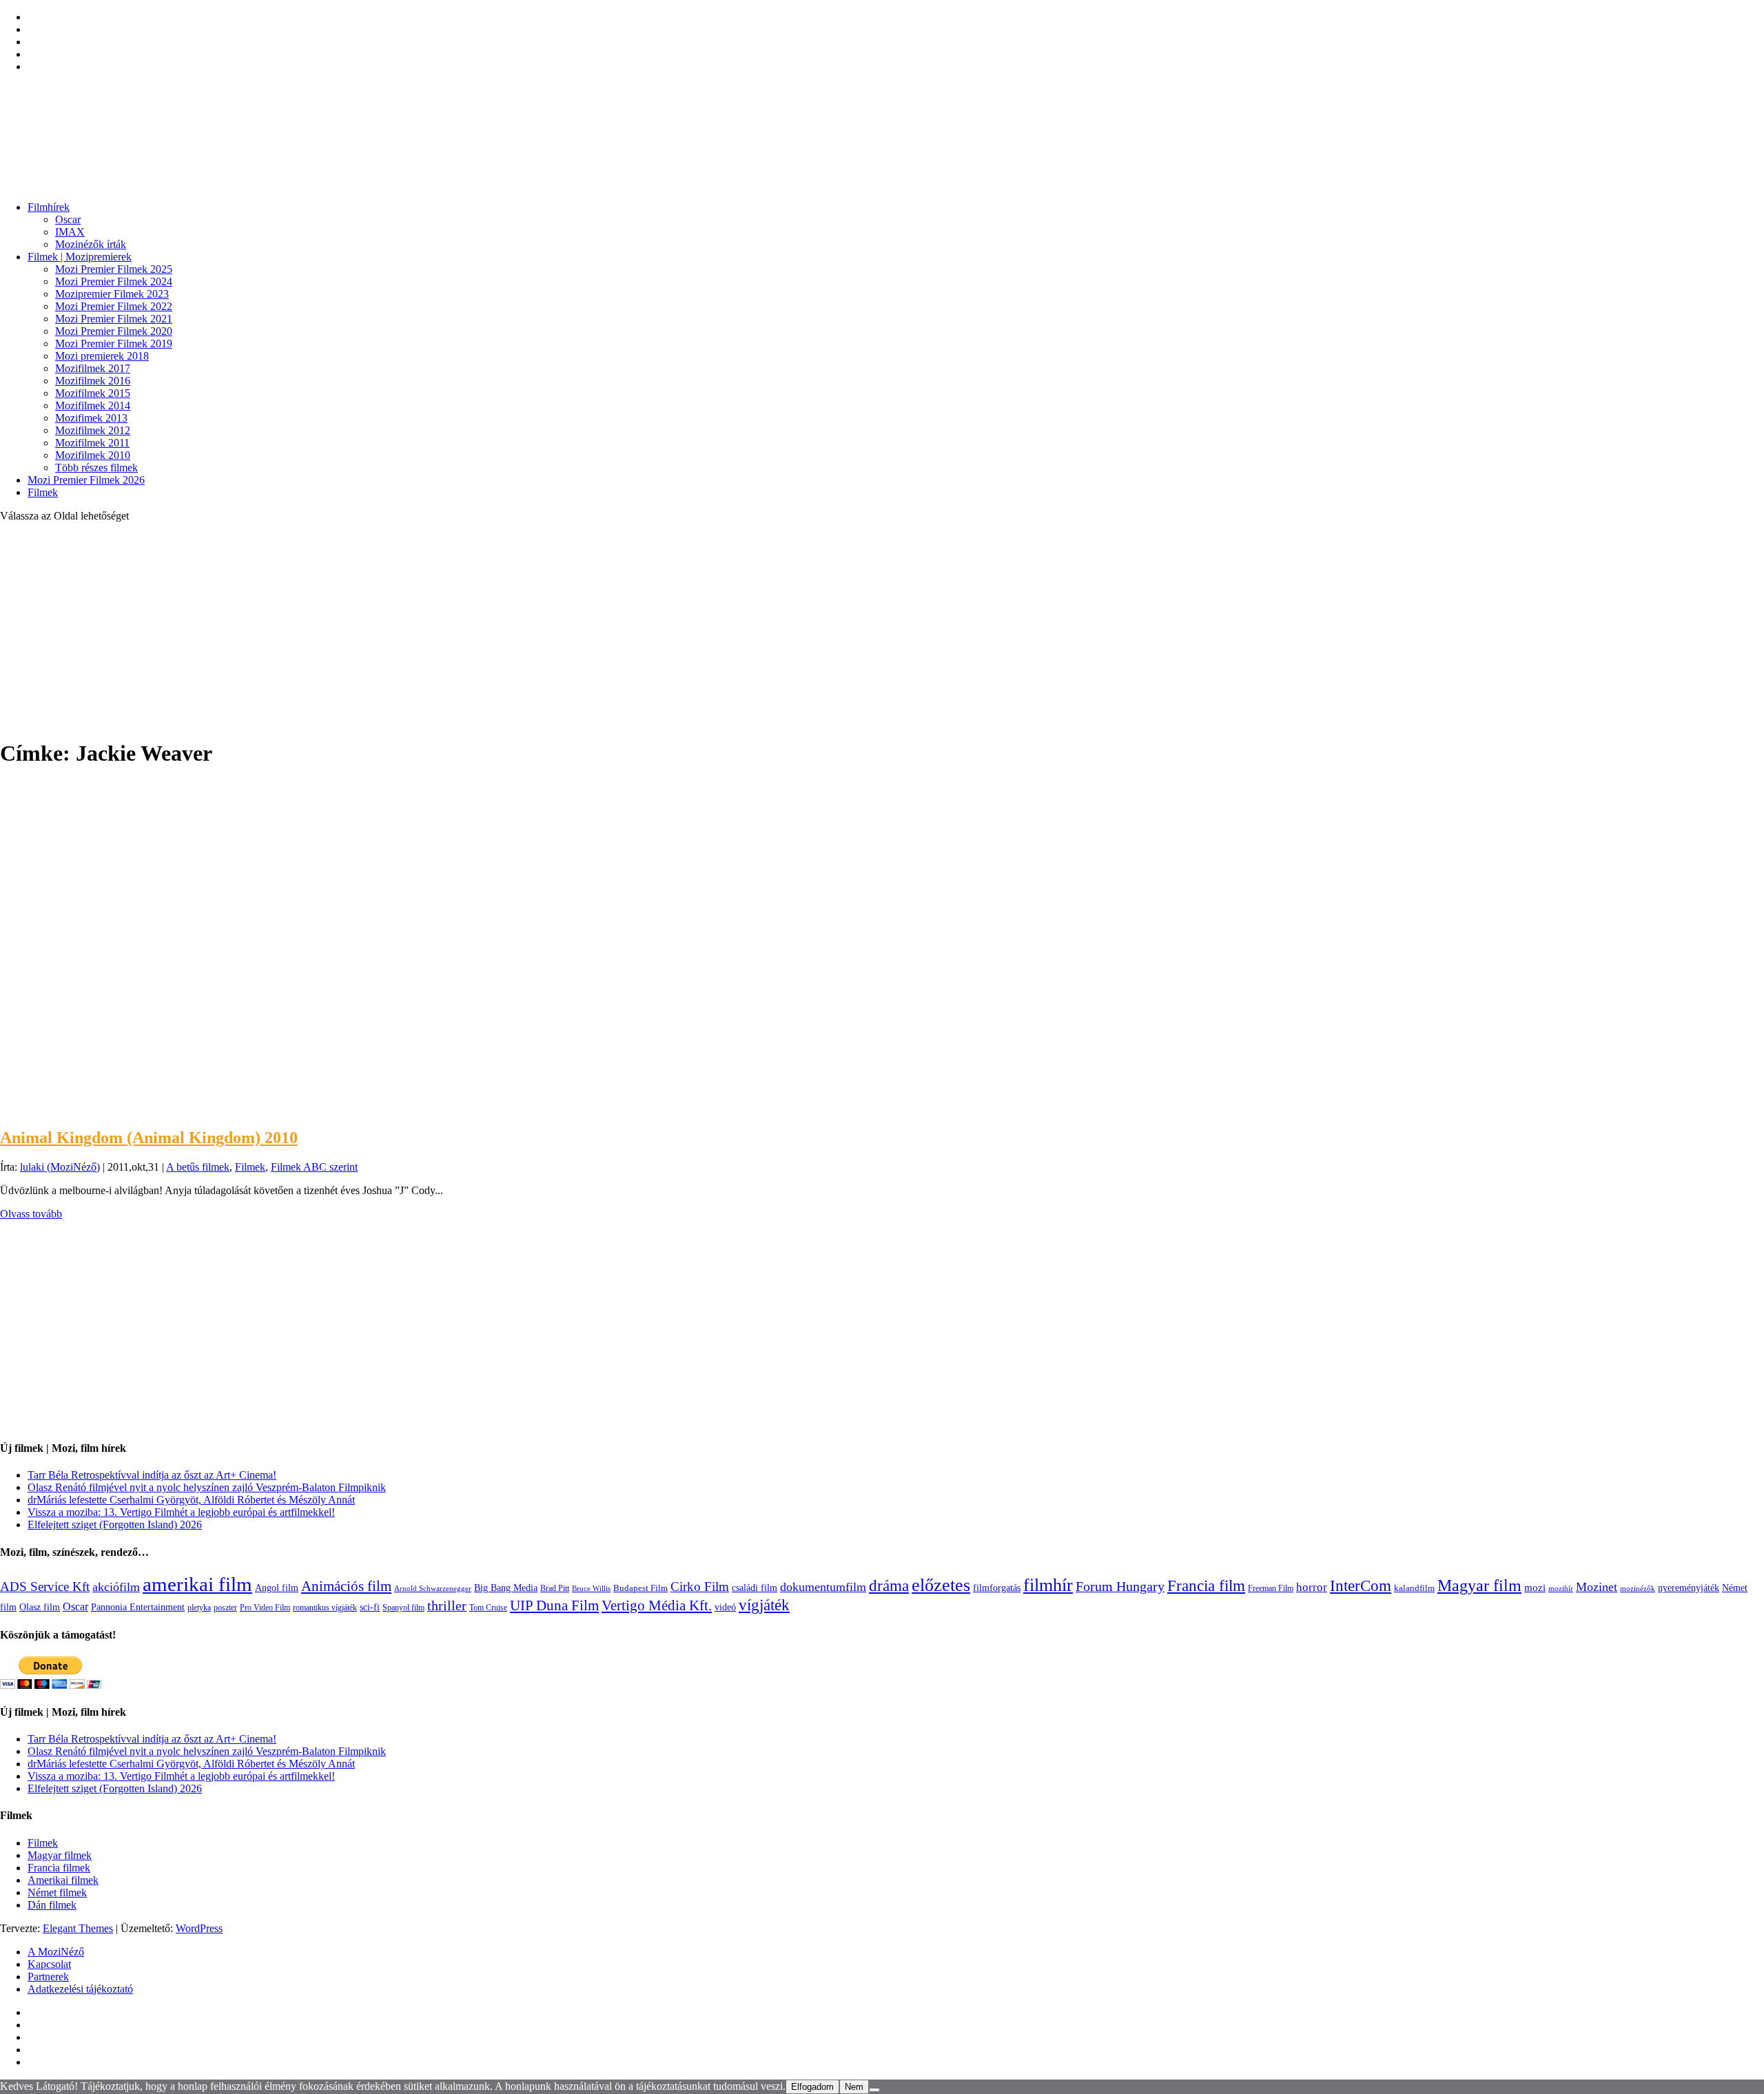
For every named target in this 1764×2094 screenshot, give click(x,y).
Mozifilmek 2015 (93, 393)
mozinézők (1638, 1589)
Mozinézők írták (91, 244)
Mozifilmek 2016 (93, 381)
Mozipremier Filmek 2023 (112, 294)
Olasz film (40, 1607)
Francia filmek (59, 1868)
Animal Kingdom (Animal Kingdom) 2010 (149, 1138)
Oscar (68, 219)
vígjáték (764, 1605)
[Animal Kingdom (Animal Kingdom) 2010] (116, 1108)
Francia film (1206, 1585)
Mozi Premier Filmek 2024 (114, 281)
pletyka (199, 1608)
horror (1312, 1587)
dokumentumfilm (823, 1587)
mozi (1535, 1588)
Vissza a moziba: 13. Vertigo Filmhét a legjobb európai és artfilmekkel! (181, 1512)
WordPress (199, 1928)
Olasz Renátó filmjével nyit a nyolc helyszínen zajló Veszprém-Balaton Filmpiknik (207, 1487)
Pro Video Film (265, 1608)
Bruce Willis (591, 1588)
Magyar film (1479, 1585)
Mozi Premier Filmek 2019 (114, 343)
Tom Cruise (488, 1608)
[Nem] (874, 2090)
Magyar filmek (60, 1855)
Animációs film (346, 1586)
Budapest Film (640, 1588)
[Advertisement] (882, 630)
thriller (447, 1606)
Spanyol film (403, 1608)
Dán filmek (52, 1905)
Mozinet (1597, 1587)
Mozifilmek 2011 (92, 443)
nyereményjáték (1689, 1588)
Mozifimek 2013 (91, 418)
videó (725, 1607)
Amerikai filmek (63, 1880)
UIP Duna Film (554, 1605)
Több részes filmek (96, 468)
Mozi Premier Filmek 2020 (114, 331)
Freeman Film (1271, 1588)
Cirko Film (700, 1587)
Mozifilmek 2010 (93, 455)
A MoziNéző (56, 1952)
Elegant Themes (78, 1928)
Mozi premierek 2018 (102, 356)
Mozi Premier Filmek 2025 (114, 269)
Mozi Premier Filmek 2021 (114, 319)
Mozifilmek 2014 (93, 406)
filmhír (1048, 1585)
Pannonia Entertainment (138, 1607)
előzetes (941, 1585)
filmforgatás (997, 1588)
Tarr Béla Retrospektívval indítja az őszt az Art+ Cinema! (152, 1475)
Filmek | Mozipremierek (80, 257)
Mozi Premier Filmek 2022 (114, 306)
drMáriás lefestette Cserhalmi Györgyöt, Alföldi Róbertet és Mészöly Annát (191, 1500)
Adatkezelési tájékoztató (80, 1989)
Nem (854, 2087)
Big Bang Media (506, 1588)
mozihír (1561, 1588)
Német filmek (57, 1892)
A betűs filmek (198, 1167)
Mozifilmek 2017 (93, 368)
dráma (889, 1586)
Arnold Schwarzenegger (433, 1588)
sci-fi (370, 1607)
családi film (755, 1588)
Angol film (277, 1588)
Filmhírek (49, 207)
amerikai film (197, 1584)
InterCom (1361, 1585)
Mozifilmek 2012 (93, 430)
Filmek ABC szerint (314, 1167)
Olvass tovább (31, 1214)
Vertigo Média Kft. (657, 1605)
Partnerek (48, 1977)
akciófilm (116, 1587)
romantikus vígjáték (325, 1608)
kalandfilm (1414, 1588)
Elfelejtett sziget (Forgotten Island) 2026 (115, 1525)
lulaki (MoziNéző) (60, 1167)
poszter (225, 1608)
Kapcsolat (49, 1964)
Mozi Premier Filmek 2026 (86, 480)
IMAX (70, 232)
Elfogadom (812, 2087)
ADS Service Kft (45, 1587)
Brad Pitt (555, 1588)
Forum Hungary (1120, 1586)
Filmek (43, 492)
